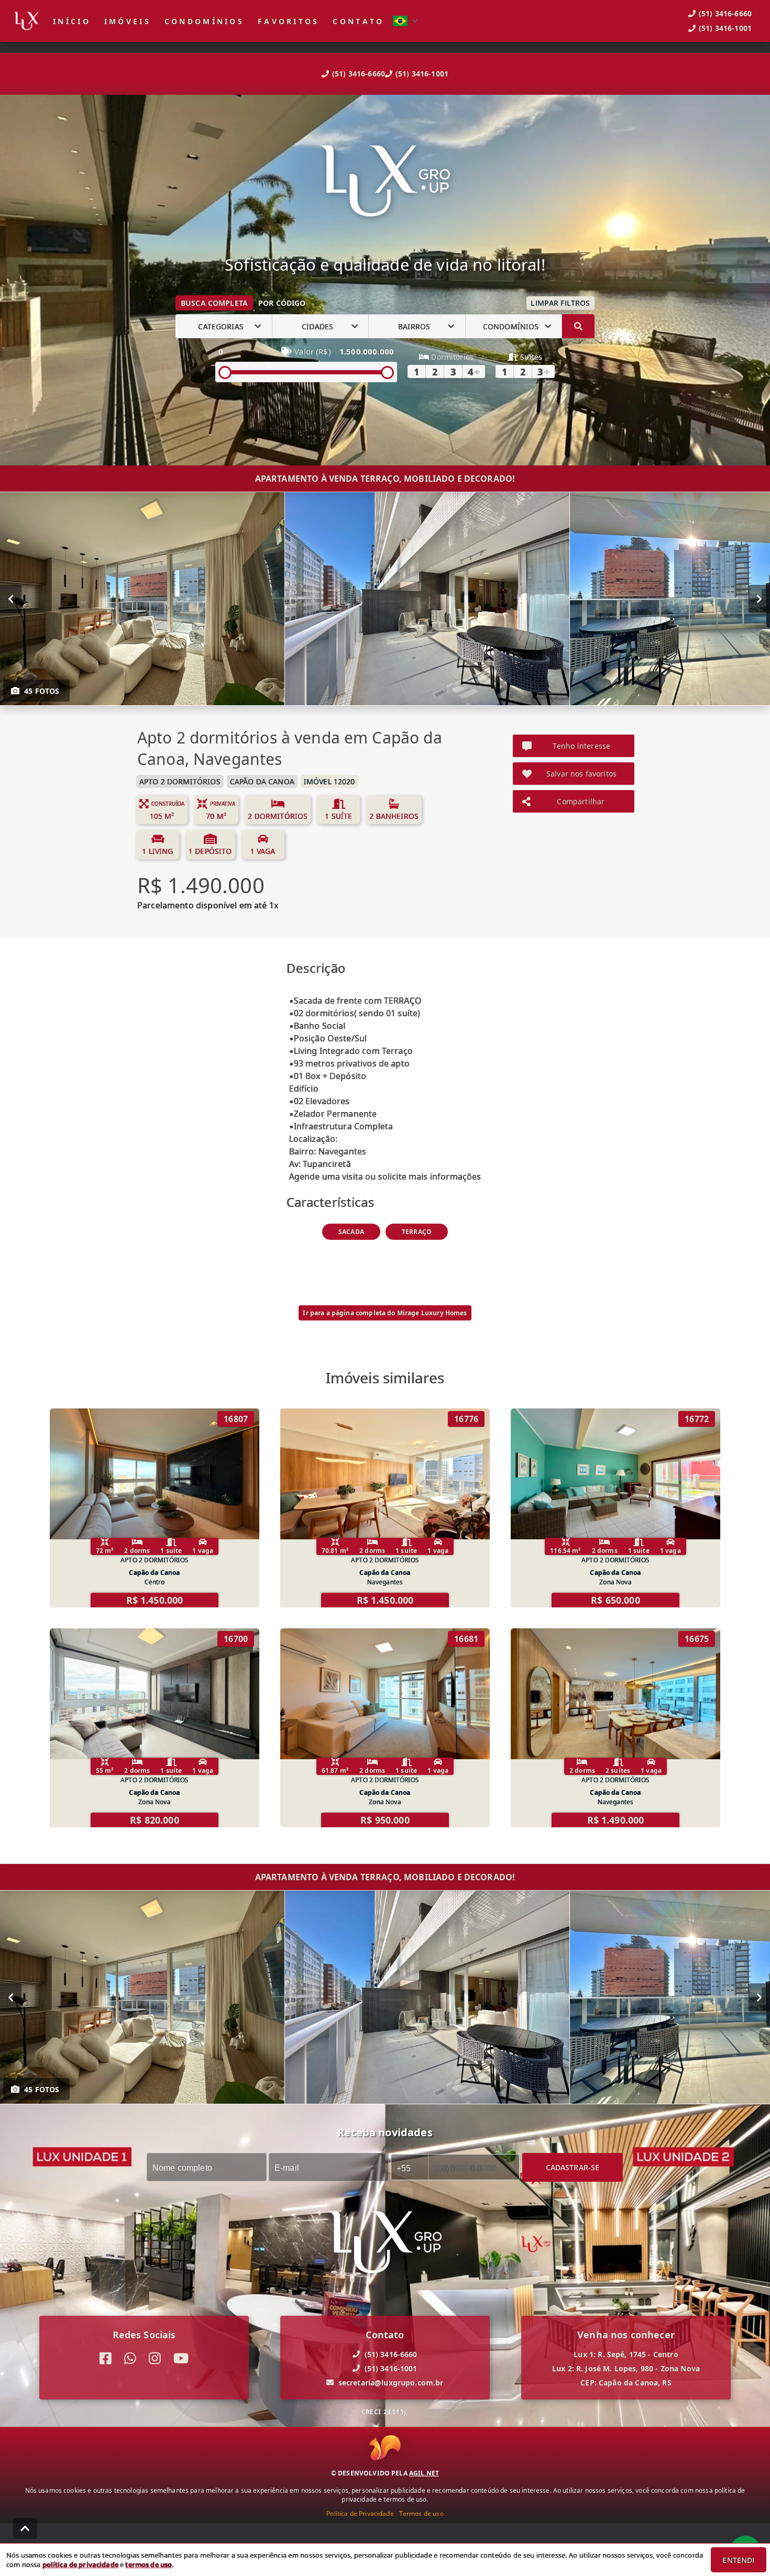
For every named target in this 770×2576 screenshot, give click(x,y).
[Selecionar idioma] (405, 21)
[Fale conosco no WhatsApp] (130, 2358)
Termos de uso (421, 2513)
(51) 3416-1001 (422, 74)
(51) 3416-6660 (359, 74)
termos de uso (148, 2564)
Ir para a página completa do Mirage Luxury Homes (385, 1313)
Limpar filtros (560, 303)
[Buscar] (578, 326)
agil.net (424, 2473)
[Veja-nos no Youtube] (181, 2358)
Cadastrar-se (573, 2167)
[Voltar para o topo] (25, 2528)
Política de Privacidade (360, 2513)
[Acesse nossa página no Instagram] (155, 2358)
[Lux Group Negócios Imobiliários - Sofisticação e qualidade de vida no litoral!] (385, 182)
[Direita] (759, 599)
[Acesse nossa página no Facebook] (106, 2358)
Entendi (738, 2560)
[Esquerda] (11, 599)
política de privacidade (80, 2564)
